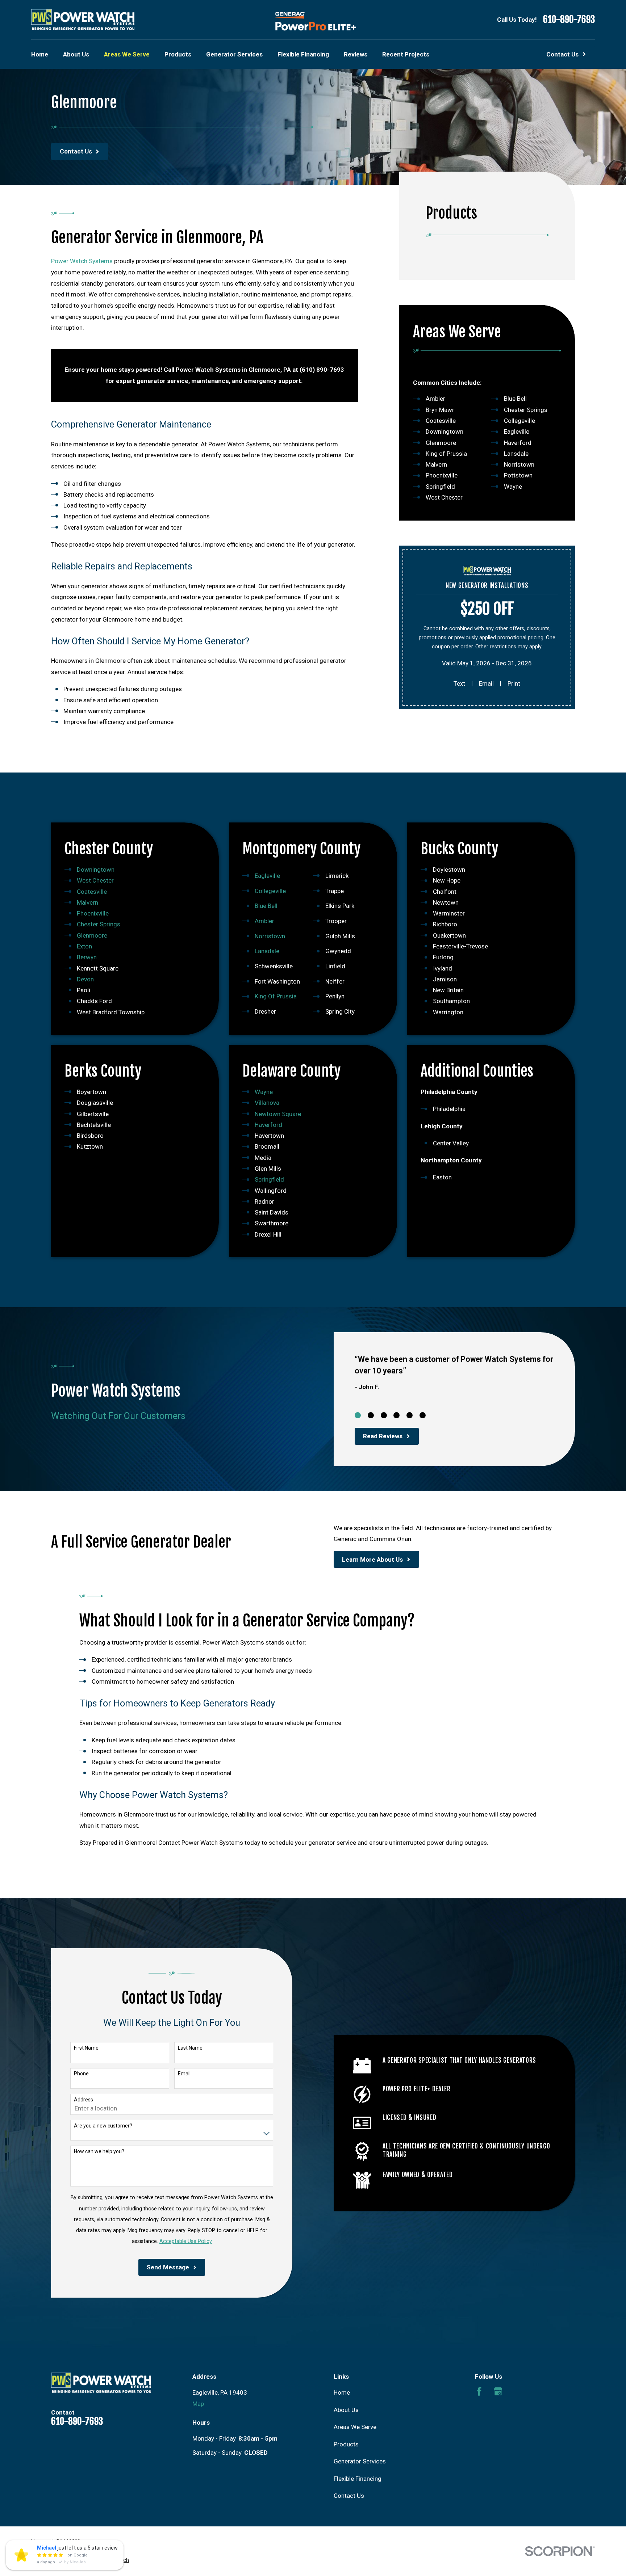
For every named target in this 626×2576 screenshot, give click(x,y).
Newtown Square (278, 1114)
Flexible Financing (358, 2479)
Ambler (435, 399)
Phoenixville (442, 476)
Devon (85, 979)
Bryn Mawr (440, 410)
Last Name (190, 2048)
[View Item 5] (410, 1415)
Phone (81, 2074)
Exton (84, 946)
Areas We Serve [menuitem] (127, 54)
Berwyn (87, 957)
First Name (86, 2048)
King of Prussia (446, 454)
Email (486, 683)
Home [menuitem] (40, 54)
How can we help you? (99, 2151)
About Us (346, 2410)
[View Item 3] (384, 1415)
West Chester (444, 497)
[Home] (83, 20)
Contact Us (349, 2496)
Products (346, 2444)
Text (459, 683)
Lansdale (516, 454)
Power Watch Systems (82, 261)
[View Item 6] (423, 1415)
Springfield (440, 487)
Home (342, 2392)
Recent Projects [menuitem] (406, 54)
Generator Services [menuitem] (234, 54)
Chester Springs (526, 410)
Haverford (518, 443)
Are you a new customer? (103, 2126)
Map (198, 2404)
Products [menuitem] (178, 54)
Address (84, 2100)
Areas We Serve (355, 2427)
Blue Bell (515, 399)
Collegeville (519, 421)
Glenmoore (441, 443)
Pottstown (518, 476)
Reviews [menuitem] (356, 54)
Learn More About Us (372, 1560)
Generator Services (360, 2461)
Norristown (519, 464)
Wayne (513, 487)
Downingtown (445, 432)
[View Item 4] (397, 1415)
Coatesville (441, 421)
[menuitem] (41, 2560)
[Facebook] (479, 2391)
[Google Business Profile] (498, 2391)
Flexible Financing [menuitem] (303, 54)
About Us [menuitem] (76, 54)
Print (514, 683)
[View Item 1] (358, 1415)
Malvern (436, 464)
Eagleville (517, 432)
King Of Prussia (276, 996)
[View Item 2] (371, 1415)
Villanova (267, 1103)
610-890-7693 (569, 20)
